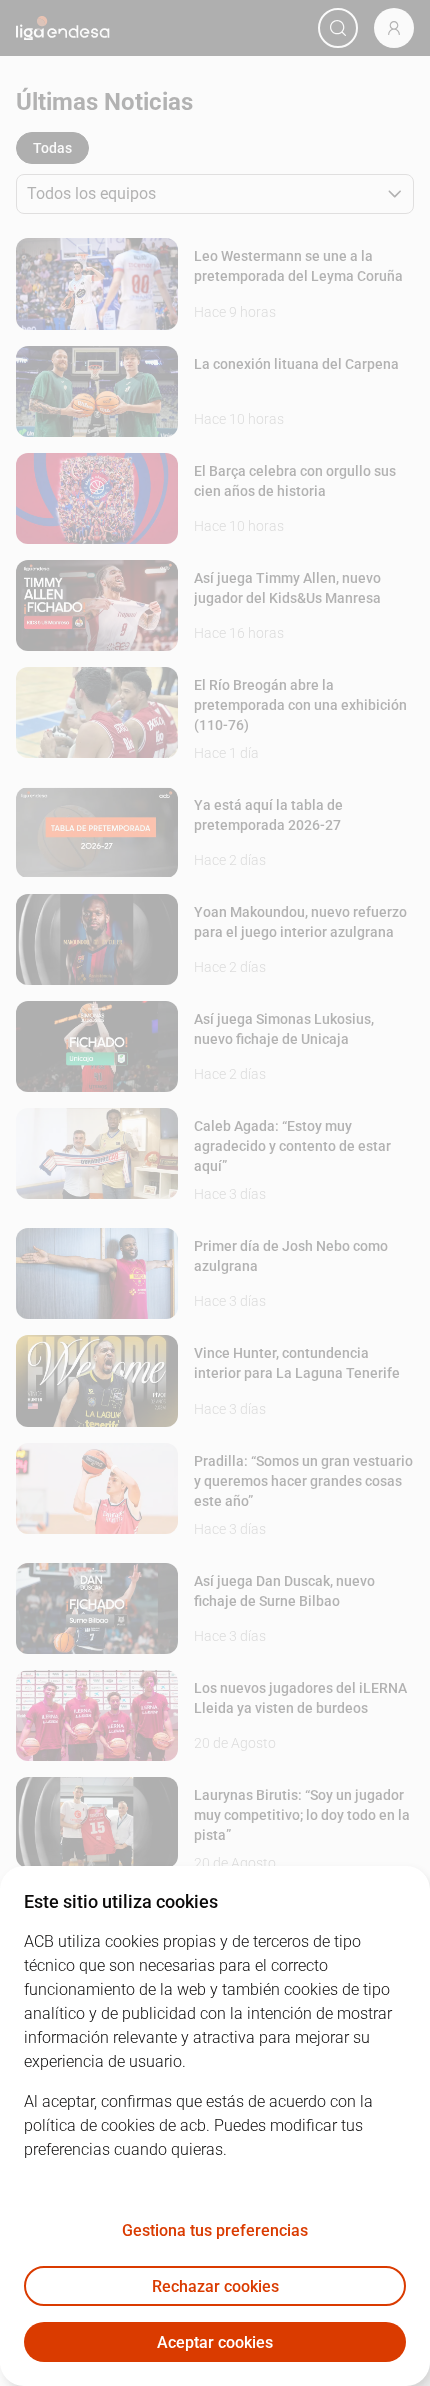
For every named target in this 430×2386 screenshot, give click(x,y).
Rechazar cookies (215, 2286)
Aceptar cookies (215, 2342)
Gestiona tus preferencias (215, 2230)
